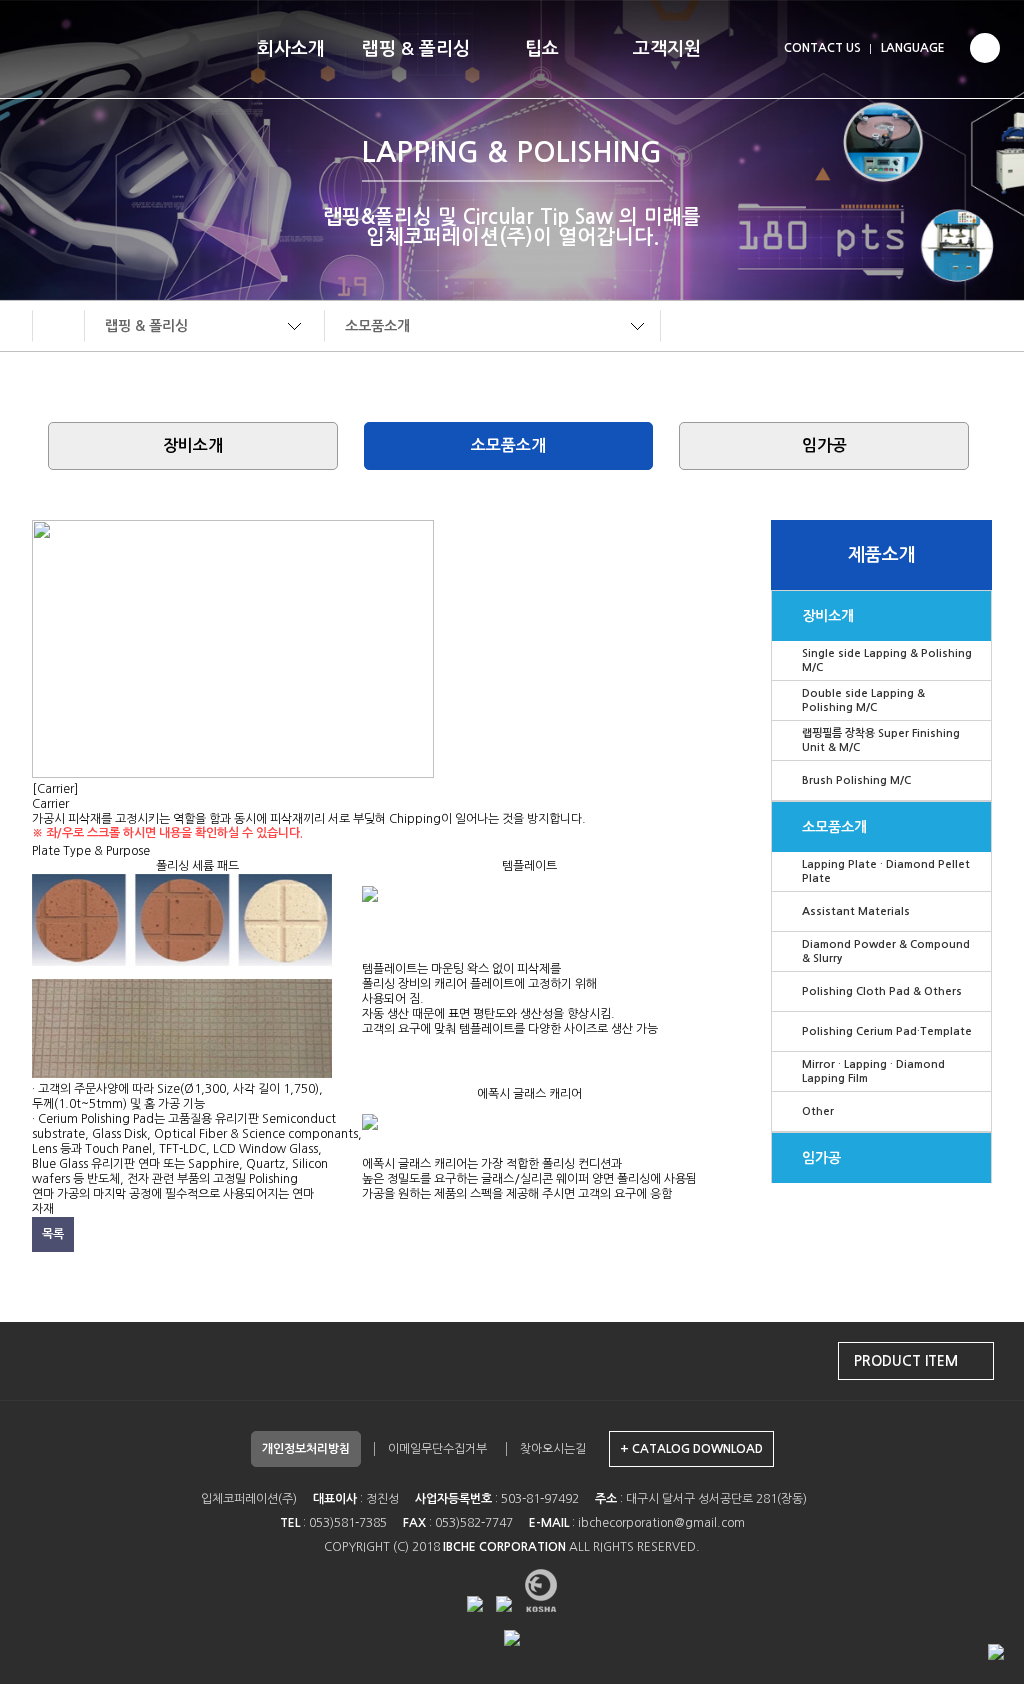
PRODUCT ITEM (906, 1361)
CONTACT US (822, 48)
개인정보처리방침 (306, 1449)
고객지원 (667, 49)
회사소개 (291, 49)
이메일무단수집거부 (437, 1449)
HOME (58, 326)
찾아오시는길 (553, 1449)
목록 (53, 1234)
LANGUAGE (913, 48)
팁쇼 (542, 49)
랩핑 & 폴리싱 (416, 49)
